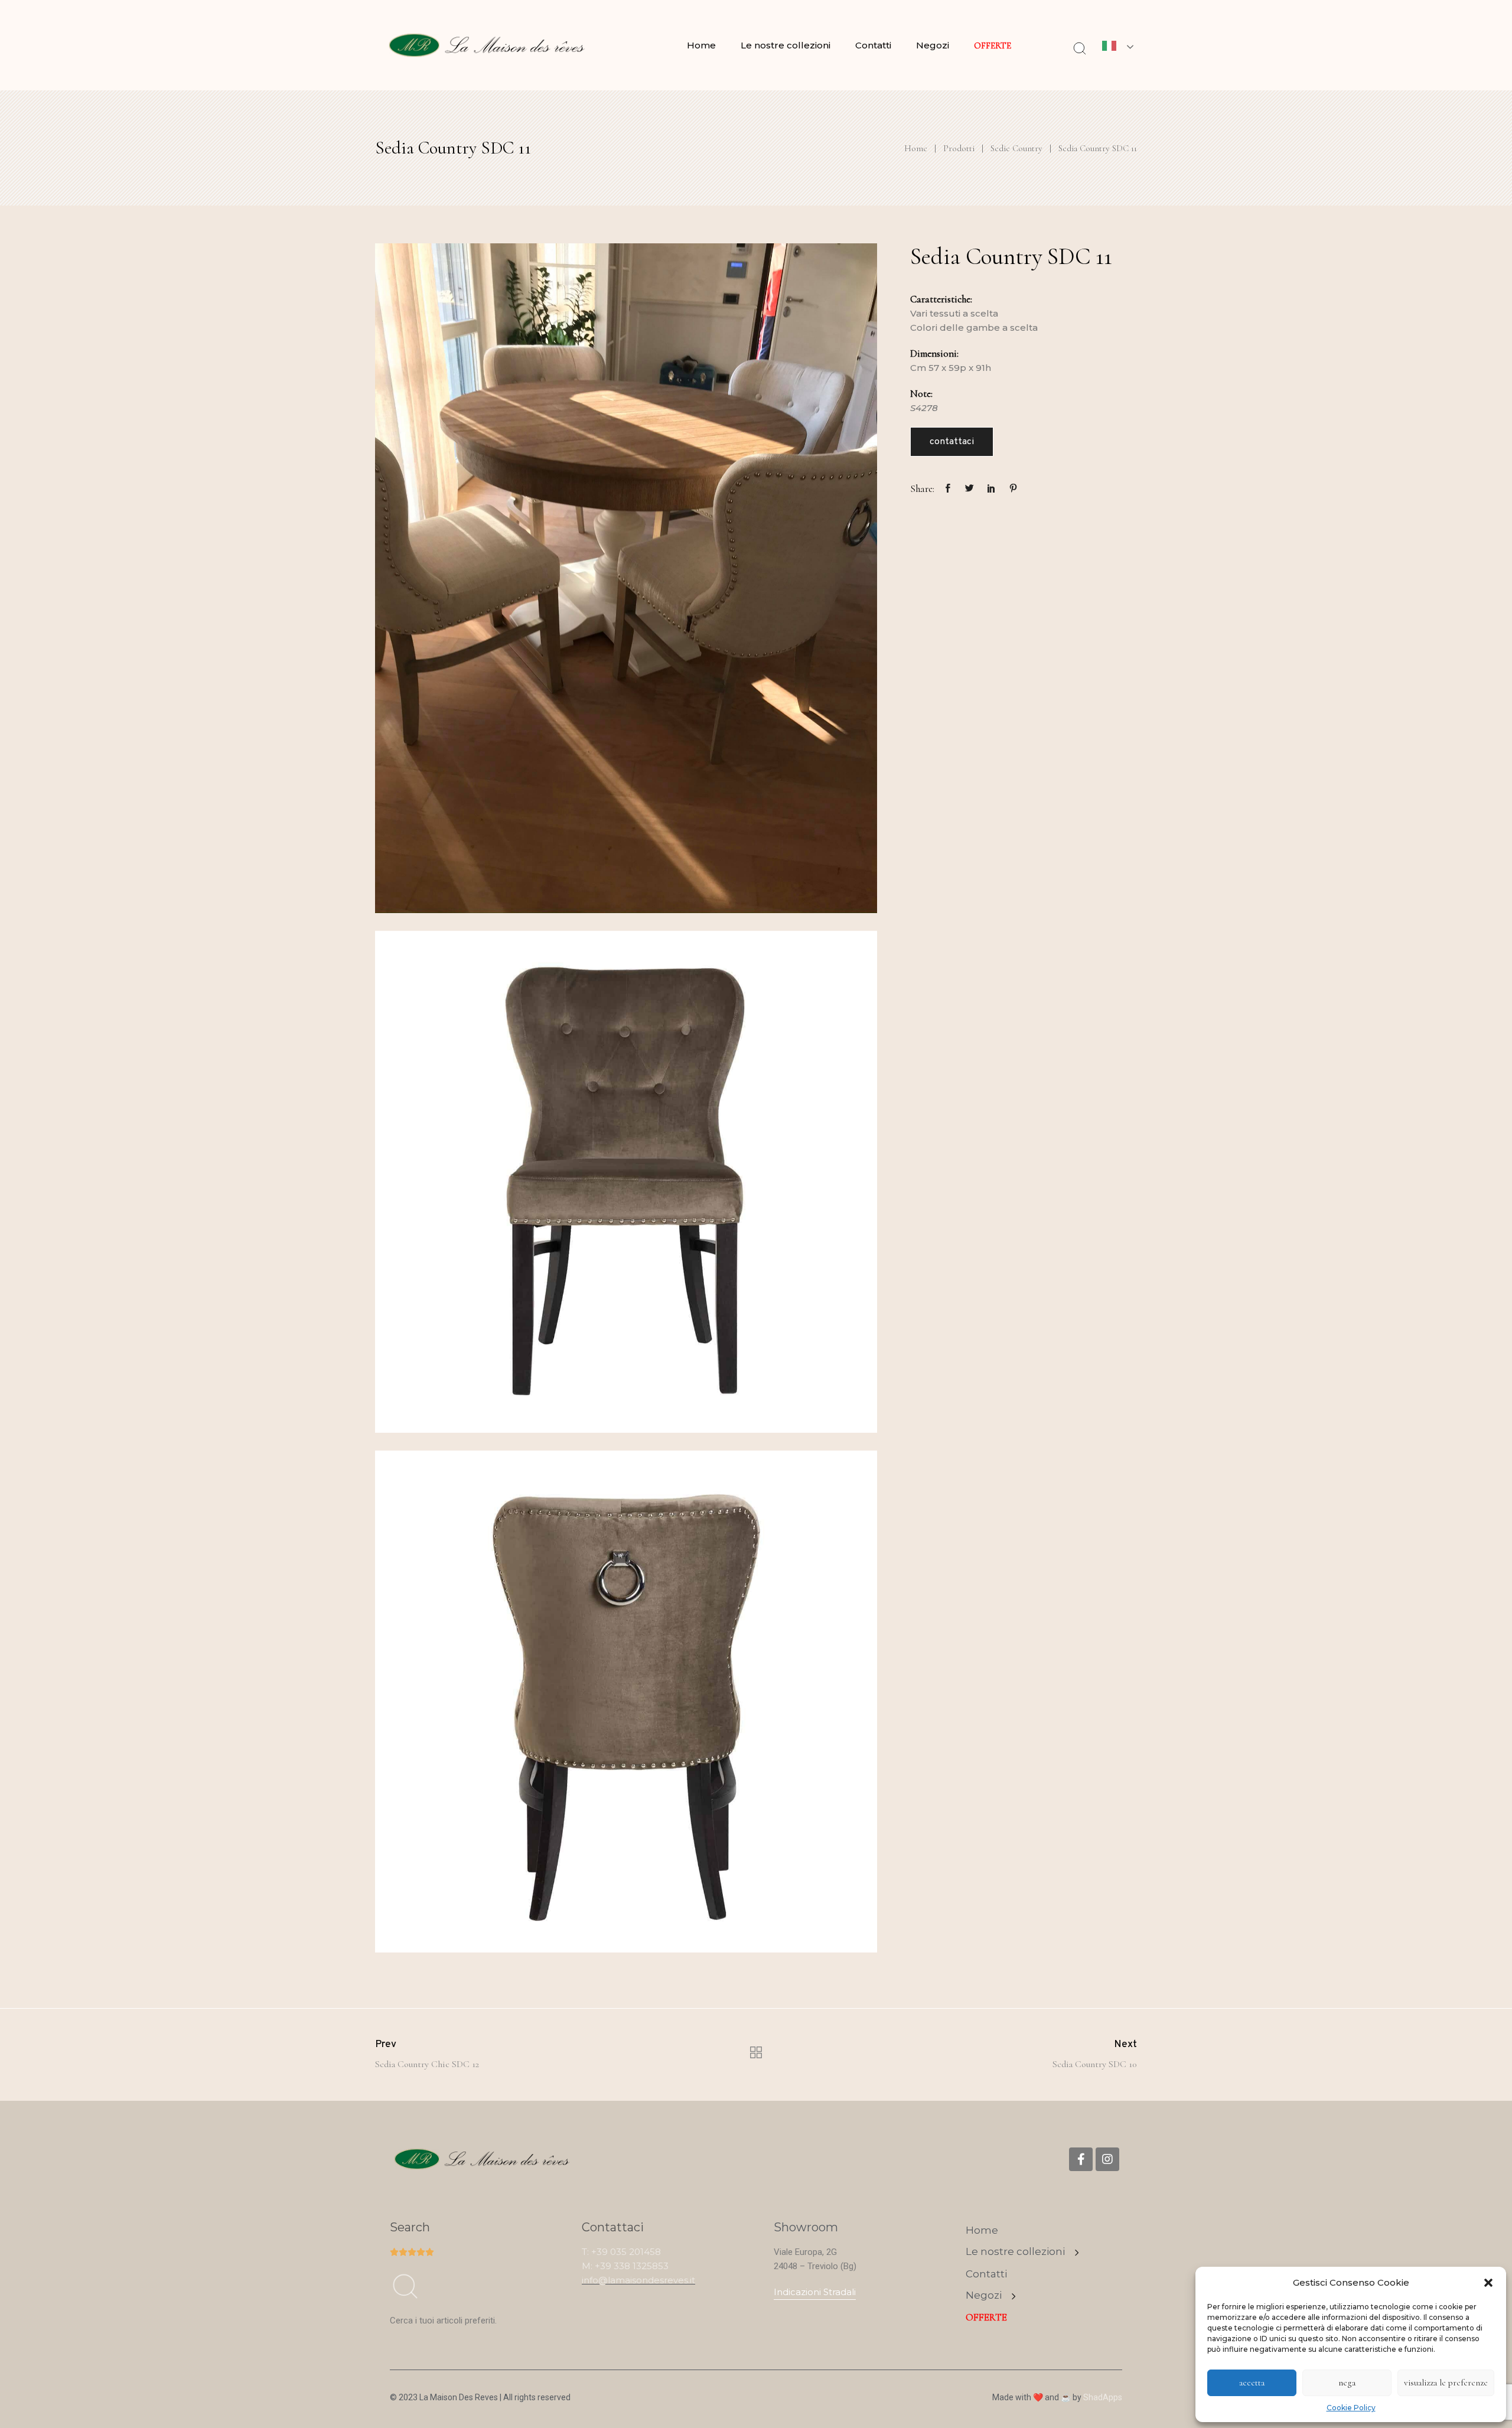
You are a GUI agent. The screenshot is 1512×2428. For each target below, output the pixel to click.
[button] (1488, 2283)
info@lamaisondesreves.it (638, 2280)
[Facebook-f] (1081, 2159)
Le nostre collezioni (786, 45)
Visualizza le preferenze (1446, 2383)
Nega (1347, 2383)
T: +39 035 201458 (621, 2252)
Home (701, 45)
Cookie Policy (1351, 2408)
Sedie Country (1016, 148)
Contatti (873, 45)
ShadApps (1103, 2397)
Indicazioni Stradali (815, 2292)
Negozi (933, 45)
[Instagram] (1107, 2159)
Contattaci (952, 442)
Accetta (1252, 2383)
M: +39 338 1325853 (625, 2266)
